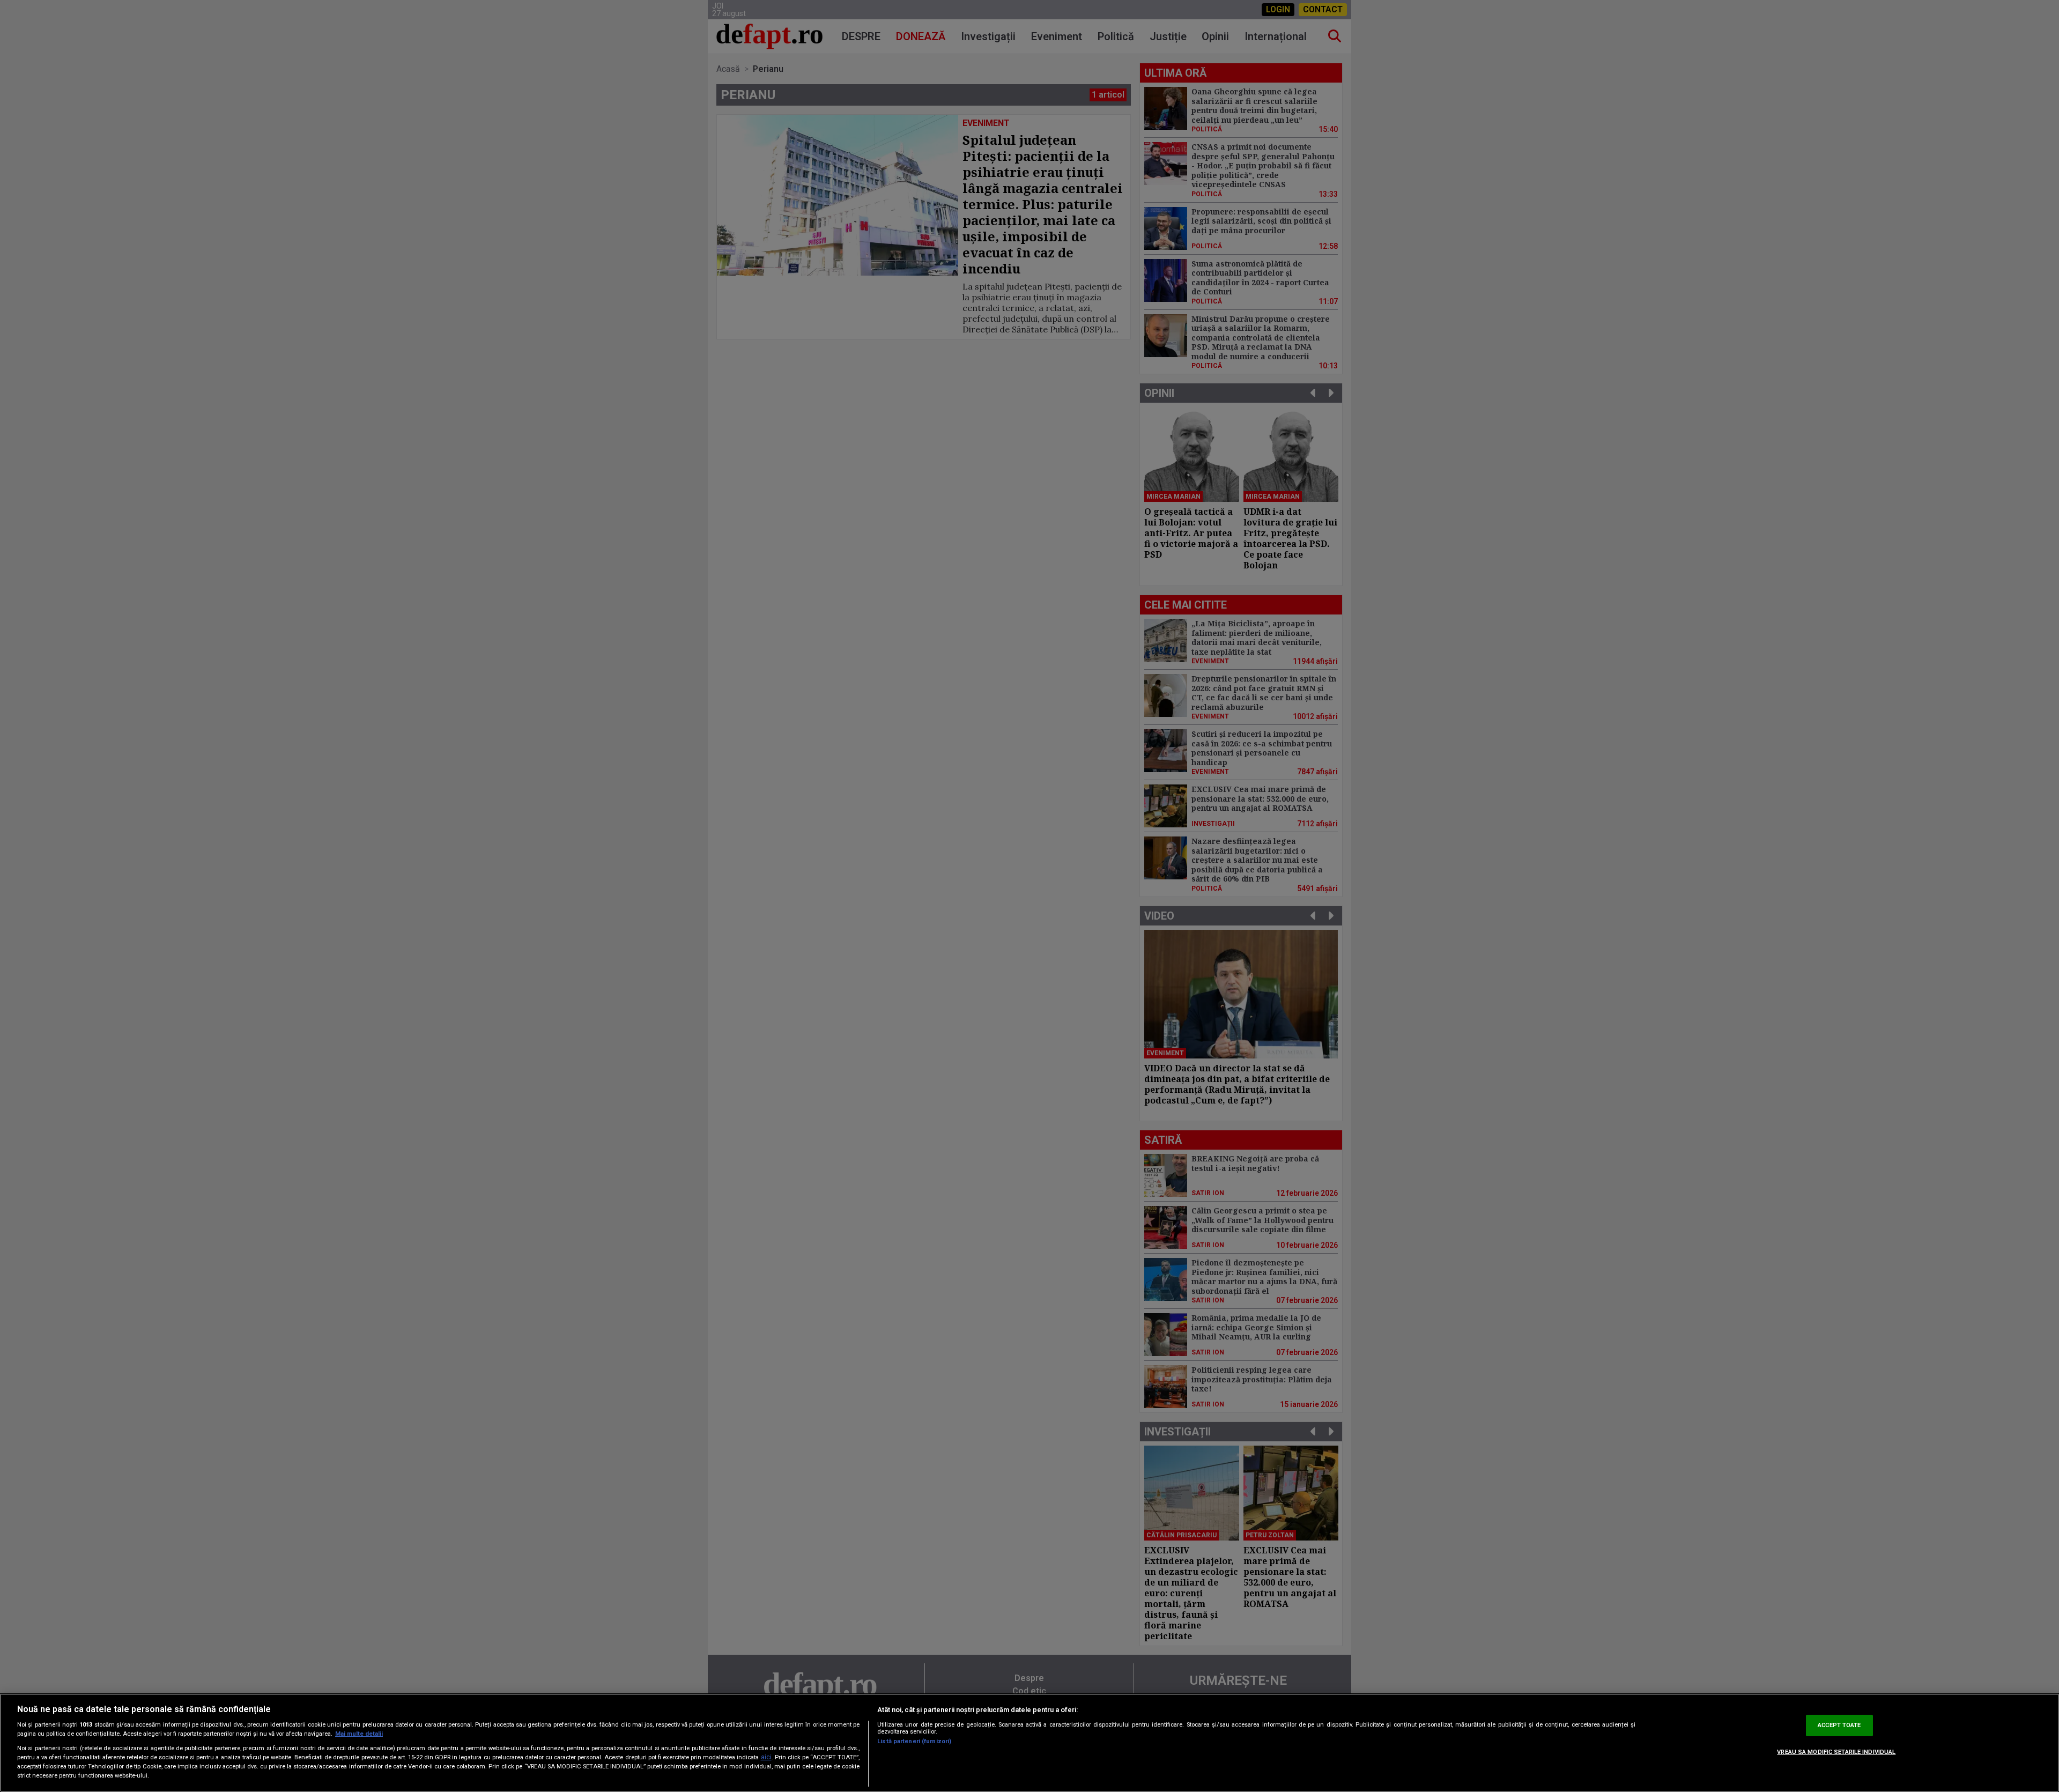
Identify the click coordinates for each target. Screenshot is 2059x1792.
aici (766, 1757)
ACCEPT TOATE (1839, 1725)
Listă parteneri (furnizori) (914, 1741)
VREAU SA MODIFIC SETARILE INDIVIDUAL (1836, 1752)
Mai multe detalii (359, 1734)
